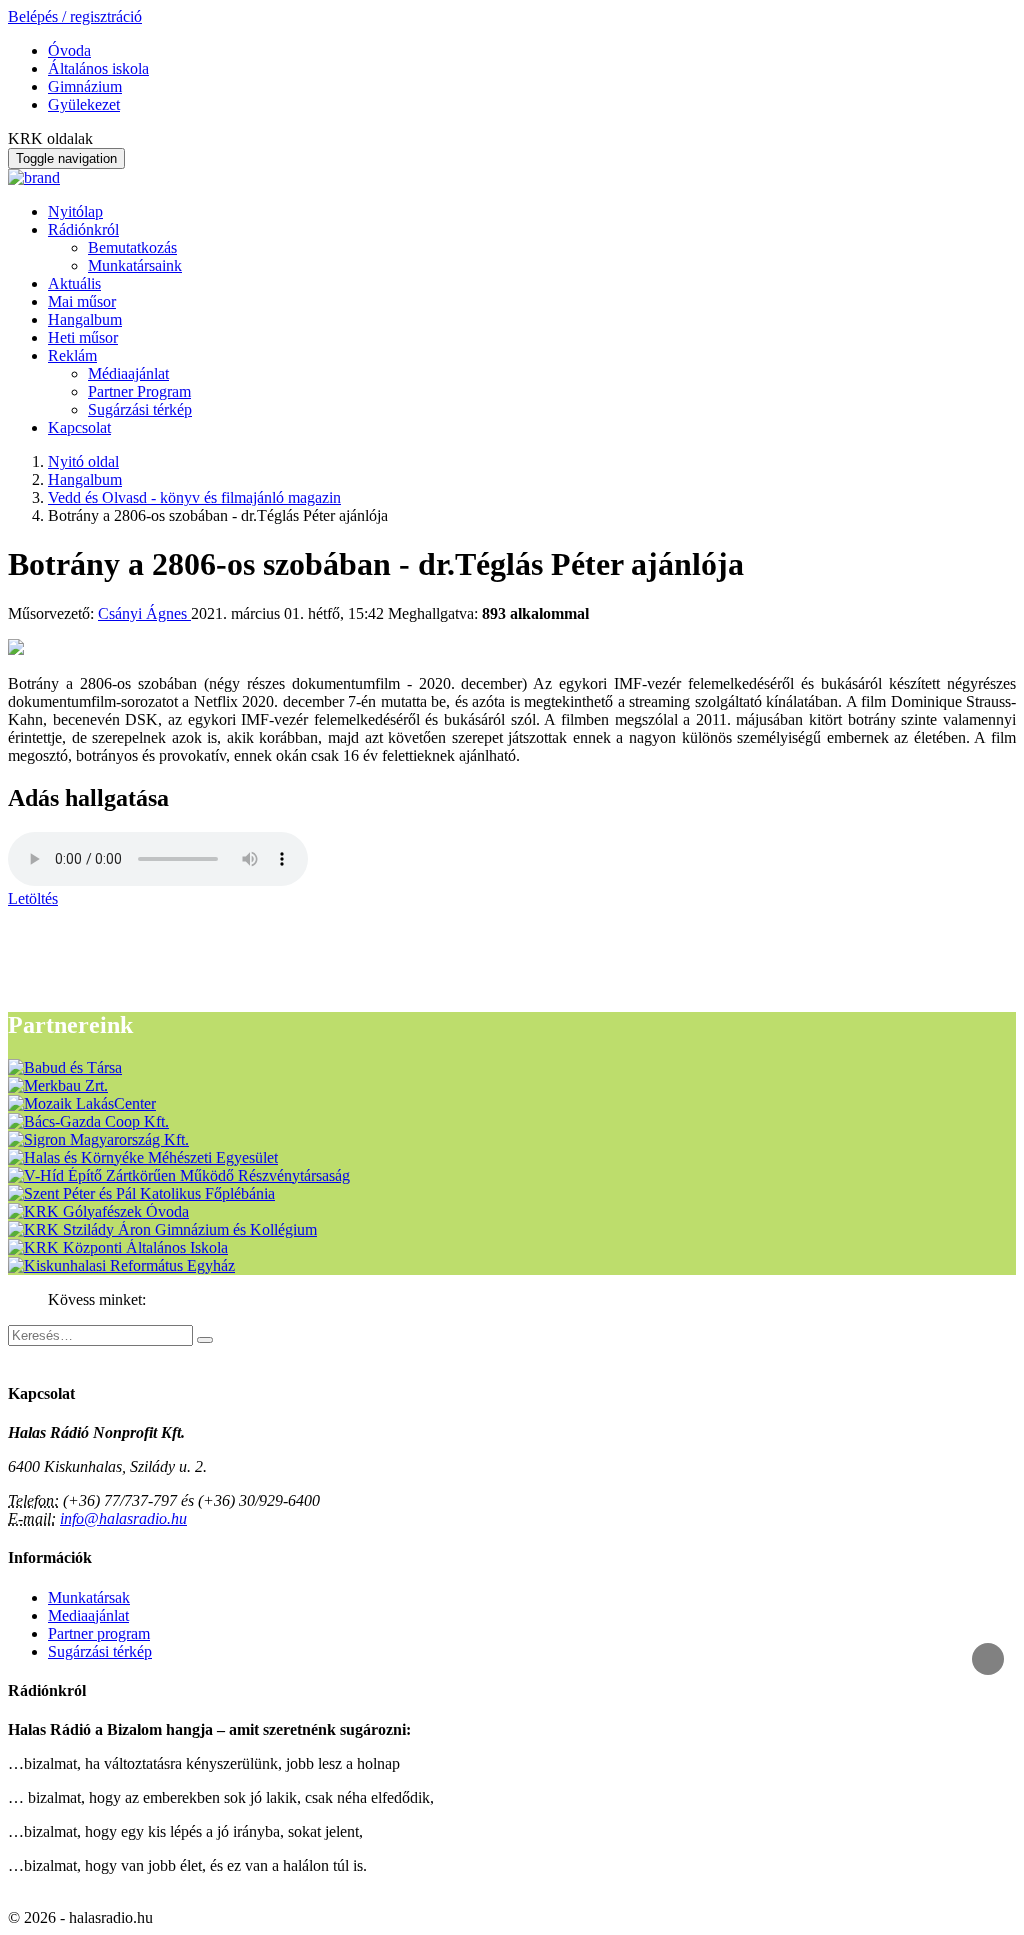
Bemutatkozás (132, 247)
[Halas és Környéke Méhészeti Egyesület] (143, 1157)
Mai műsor (82, 301)
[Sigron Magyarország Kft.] (98, 1139)
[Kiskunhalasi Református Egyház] (121, 1265)
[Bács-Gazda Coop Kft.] (88, 1121)
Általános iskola (98, 68)
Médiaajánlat (128, 373)
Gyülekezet (84, 104)
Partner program (99, 1633)
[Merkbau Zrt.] (58, 1085)
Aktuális (74, 283)
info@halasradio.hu (123, 1518)
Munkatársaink (135, 265)
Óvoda (69, 50)
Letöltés (33, 898)
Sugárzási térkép (140, 409)
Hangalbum (85, 319)
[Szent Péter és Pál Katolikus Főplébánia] (141, 1193)
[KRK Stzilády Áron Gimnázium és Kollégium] (162, 1229)
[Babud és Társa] (65, 1067)
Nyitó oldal (83, 461)
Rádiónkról (83, 229)
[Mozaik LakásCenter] (82, 1103)
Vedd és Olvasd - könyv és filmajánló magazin (194, 497)
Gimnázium (85, 86)
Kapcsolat (79, 427)
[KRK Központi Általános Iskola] (118, 1247)
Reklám (72, 355)
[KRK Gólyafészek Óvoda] (98, 1211)
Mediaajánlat (88, 1615)
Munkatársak (89, 1597)
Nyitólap (75, 211)
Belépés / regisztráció (75, 16)
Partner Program (139, 391)
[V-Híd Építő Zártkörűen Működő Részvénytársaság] (179, 1175)
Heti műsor (83, 337)
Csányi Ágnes (144, 613)
